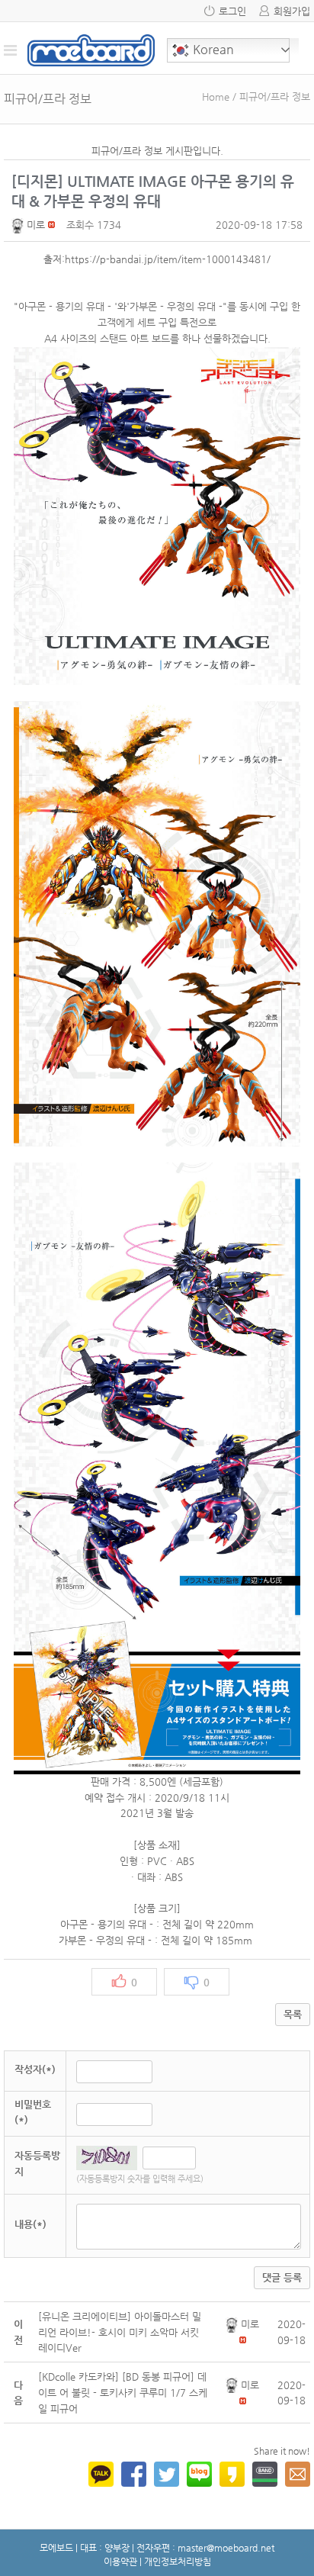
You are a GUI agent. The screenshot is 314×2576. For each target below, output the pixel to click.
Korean (212, 49)
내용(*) (30, 2224)
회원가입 (292, 11)
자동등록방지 (37, 2163)
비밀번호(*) (33, 2112)
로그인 (232, 11)
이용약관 (120, 2562)
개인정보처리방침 (178, 2562)
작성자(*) (35, 2069)
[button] (19, 225)
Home (216, 96)
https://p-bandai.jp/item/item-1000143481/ (168, 259)
